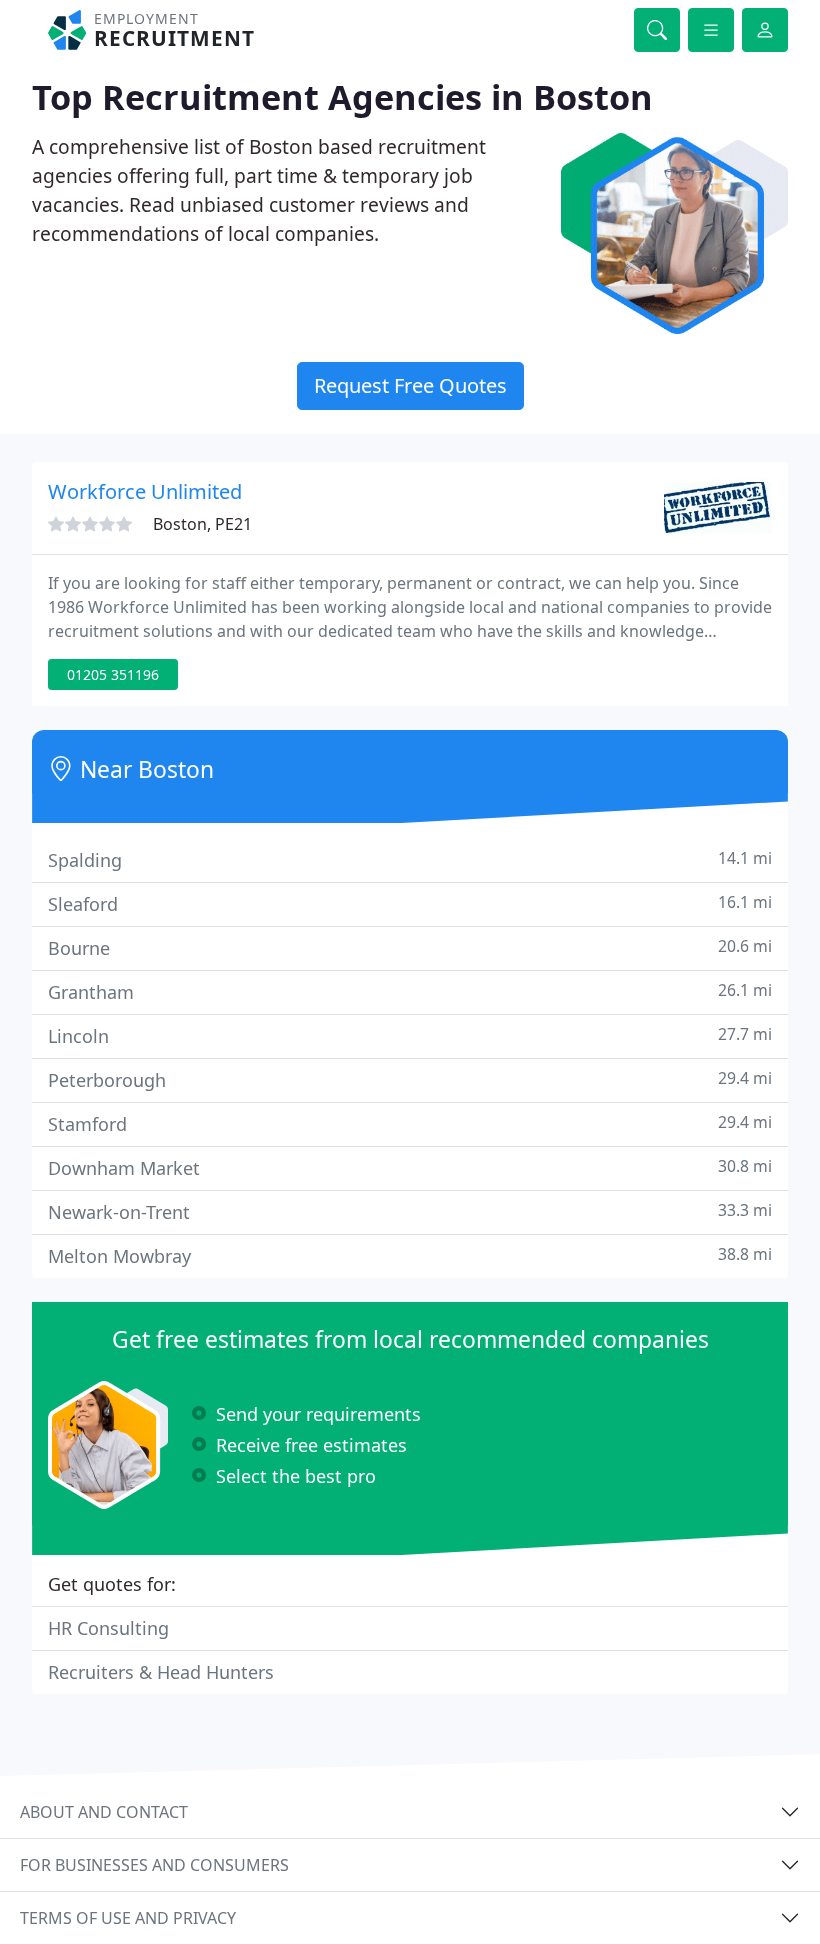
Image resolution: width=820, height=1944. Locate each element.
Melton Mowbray (410, 1255)
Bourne (410, 947)
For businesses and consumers (154, 1865)
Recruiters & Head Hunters (161, 1672)
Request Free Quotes (410, 385)
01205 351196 (113, 674)
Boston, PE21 (202, 524)
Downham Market (410, 1167)
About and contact (104, 1812)
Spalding (410, 859)
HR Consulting (108, 1628)
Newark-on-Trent (410, 1211)
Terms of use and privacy (128, 1918)
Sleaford (410, 903)
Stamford (410, 1123)
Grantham (410, 991)
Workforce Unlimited (145, 491)
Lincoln (410, 1035)
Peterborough (410, 1079)
